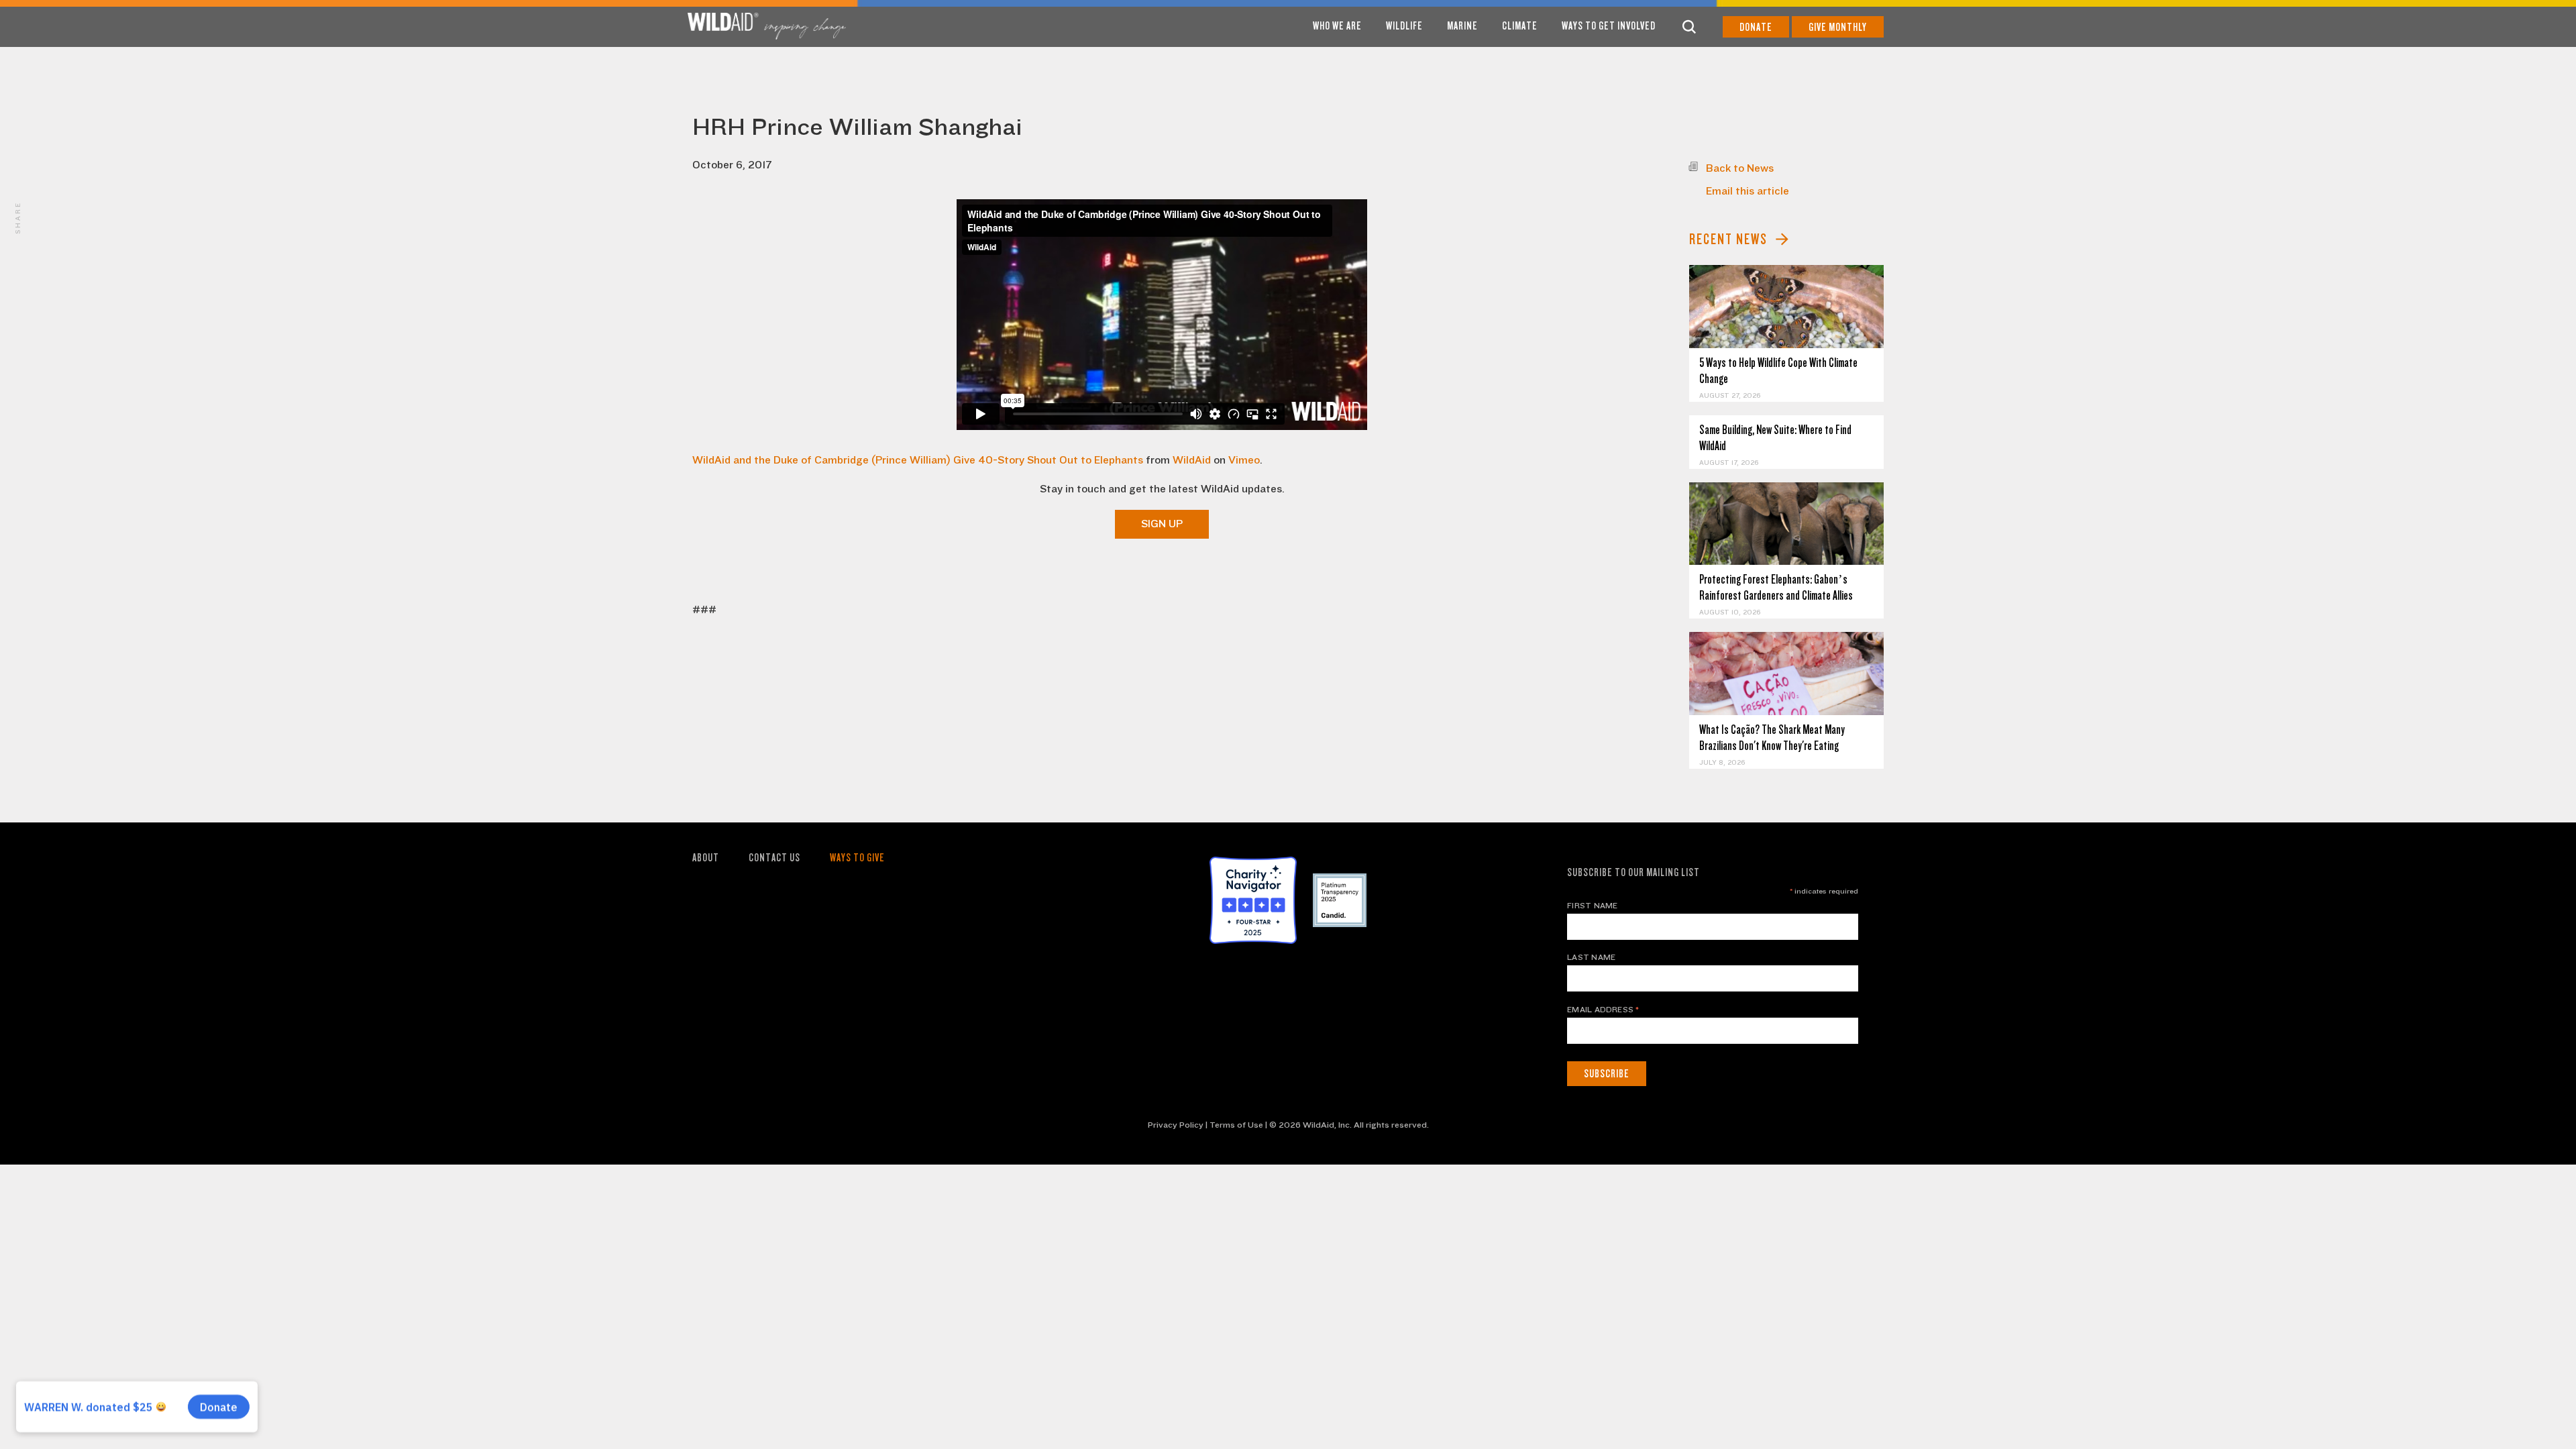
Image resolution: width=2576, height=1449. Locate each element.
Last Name (1591, 957)
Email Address (1603, 1010)
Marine (1462, 26)
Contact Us (774, 858)
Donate (1756, 27)
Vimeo (1244, 460)
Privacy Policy (1176, 1125)
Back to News (1740, 168)
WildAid (1192, 460)
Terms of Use (1236, 1125)
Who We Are (1337, 26)
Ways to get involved (1609, 26)
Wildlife (1404, 26)
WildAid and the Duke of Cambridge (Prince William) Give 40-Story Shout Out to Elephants (918, 460)
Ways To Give (857, 858)
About (706, 858)
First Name (1592, 906)
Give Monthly (1838, 27)
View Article (1787, 306)
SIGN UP (1162, 524)
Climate (1520, 26)
